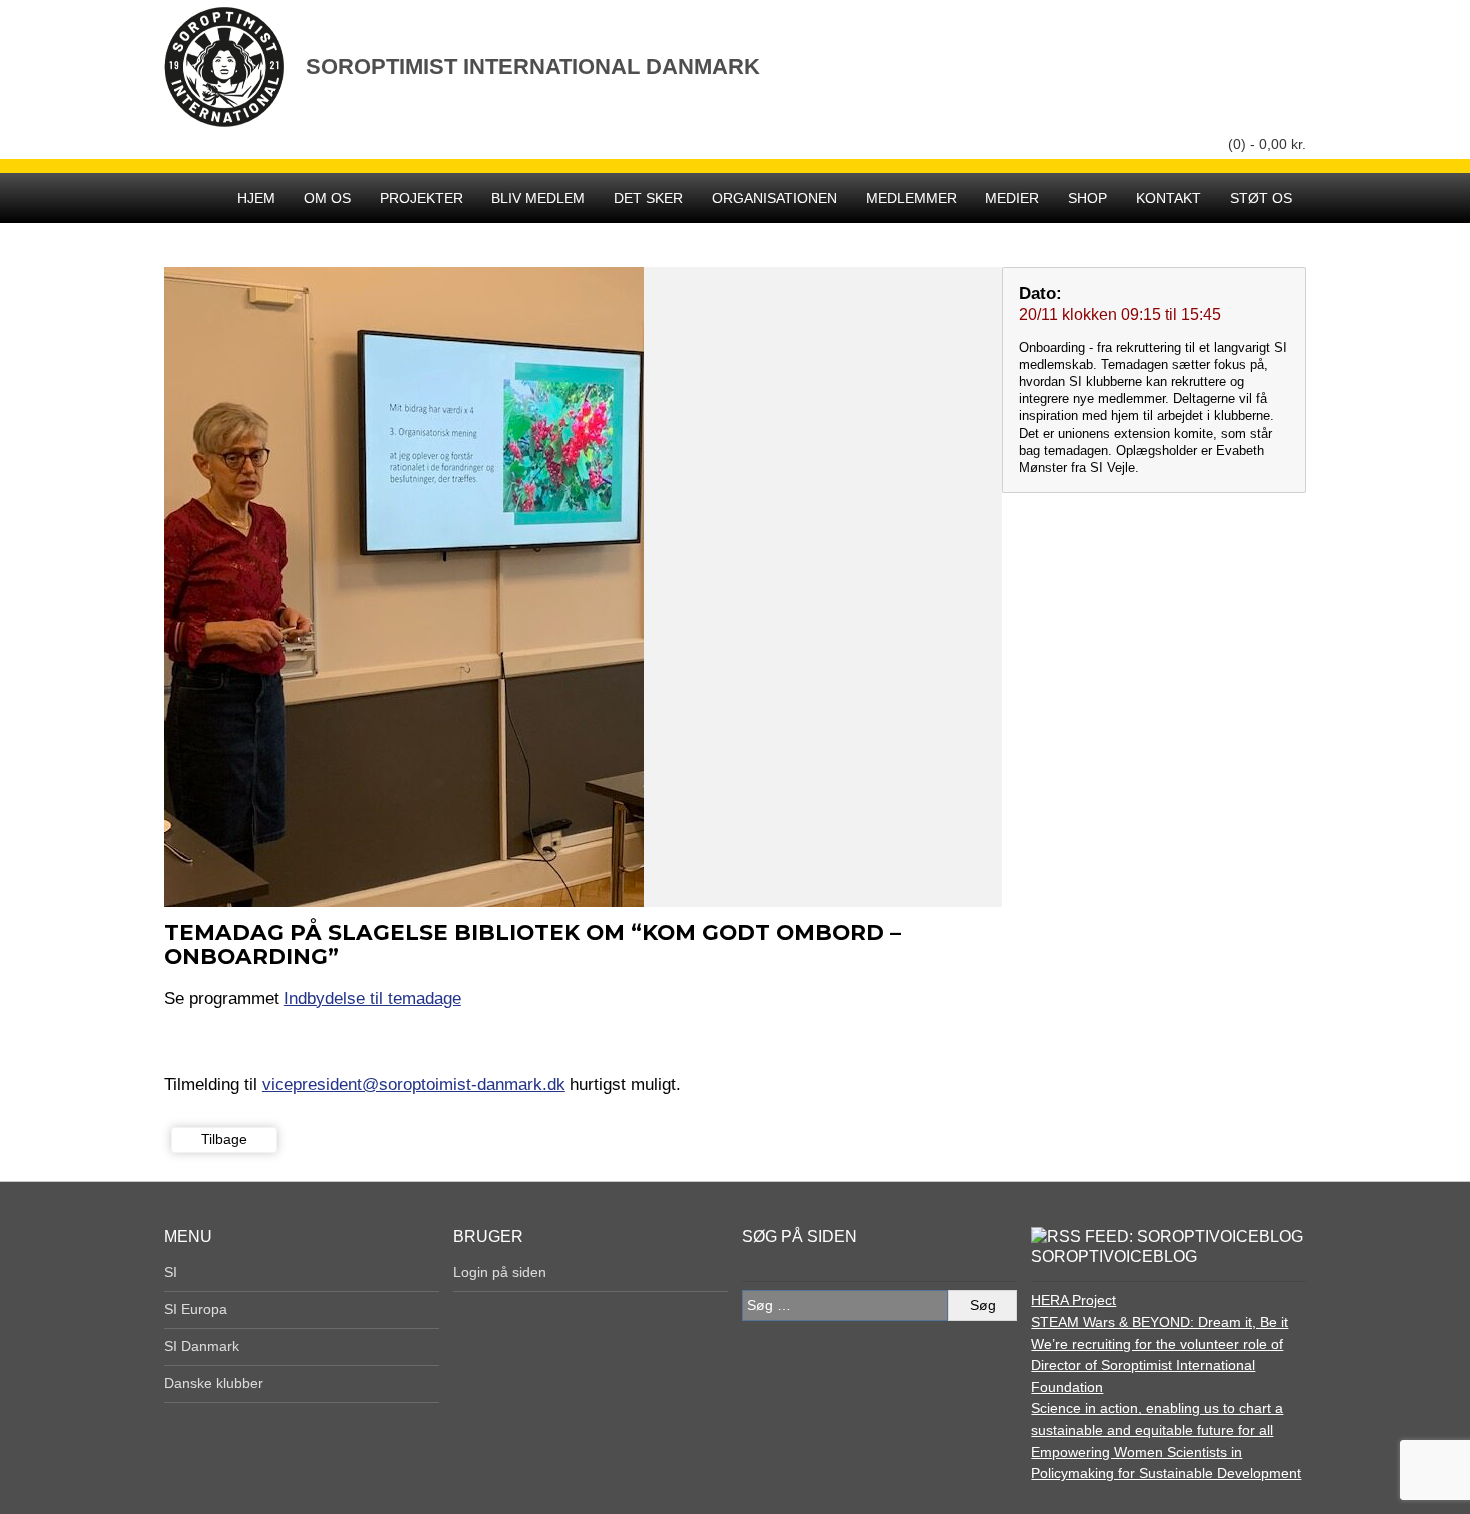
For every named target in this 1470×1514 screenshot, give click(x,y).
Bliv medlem (538, 198)
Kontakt (1168, 198)
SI (170, 1272)
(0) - (1267, 144)
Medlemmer (911, 198)
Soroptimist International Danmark (533, 66)
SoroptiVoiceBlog (1114, 1256)
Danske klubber (213, 1383)
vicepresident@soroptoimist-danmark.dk (413, 1084)
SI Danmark (201, 1346)
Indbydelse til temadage (372, 998)
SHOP (1087, 198)
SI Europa (195, 1309)
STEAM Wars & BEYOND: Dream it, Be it (1159, 1322)
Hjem (256, 198)
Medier (1012, 198)
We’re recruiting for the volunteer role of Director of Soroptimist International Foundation (1157, 1365)
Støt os (1261, 198)
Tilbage (224, 1139)
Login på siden (499, 1272)
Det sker (648, 198)
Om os (327, 198)
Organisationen (774, 198)
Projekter (421, 198)
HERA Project (1073, 1300)
